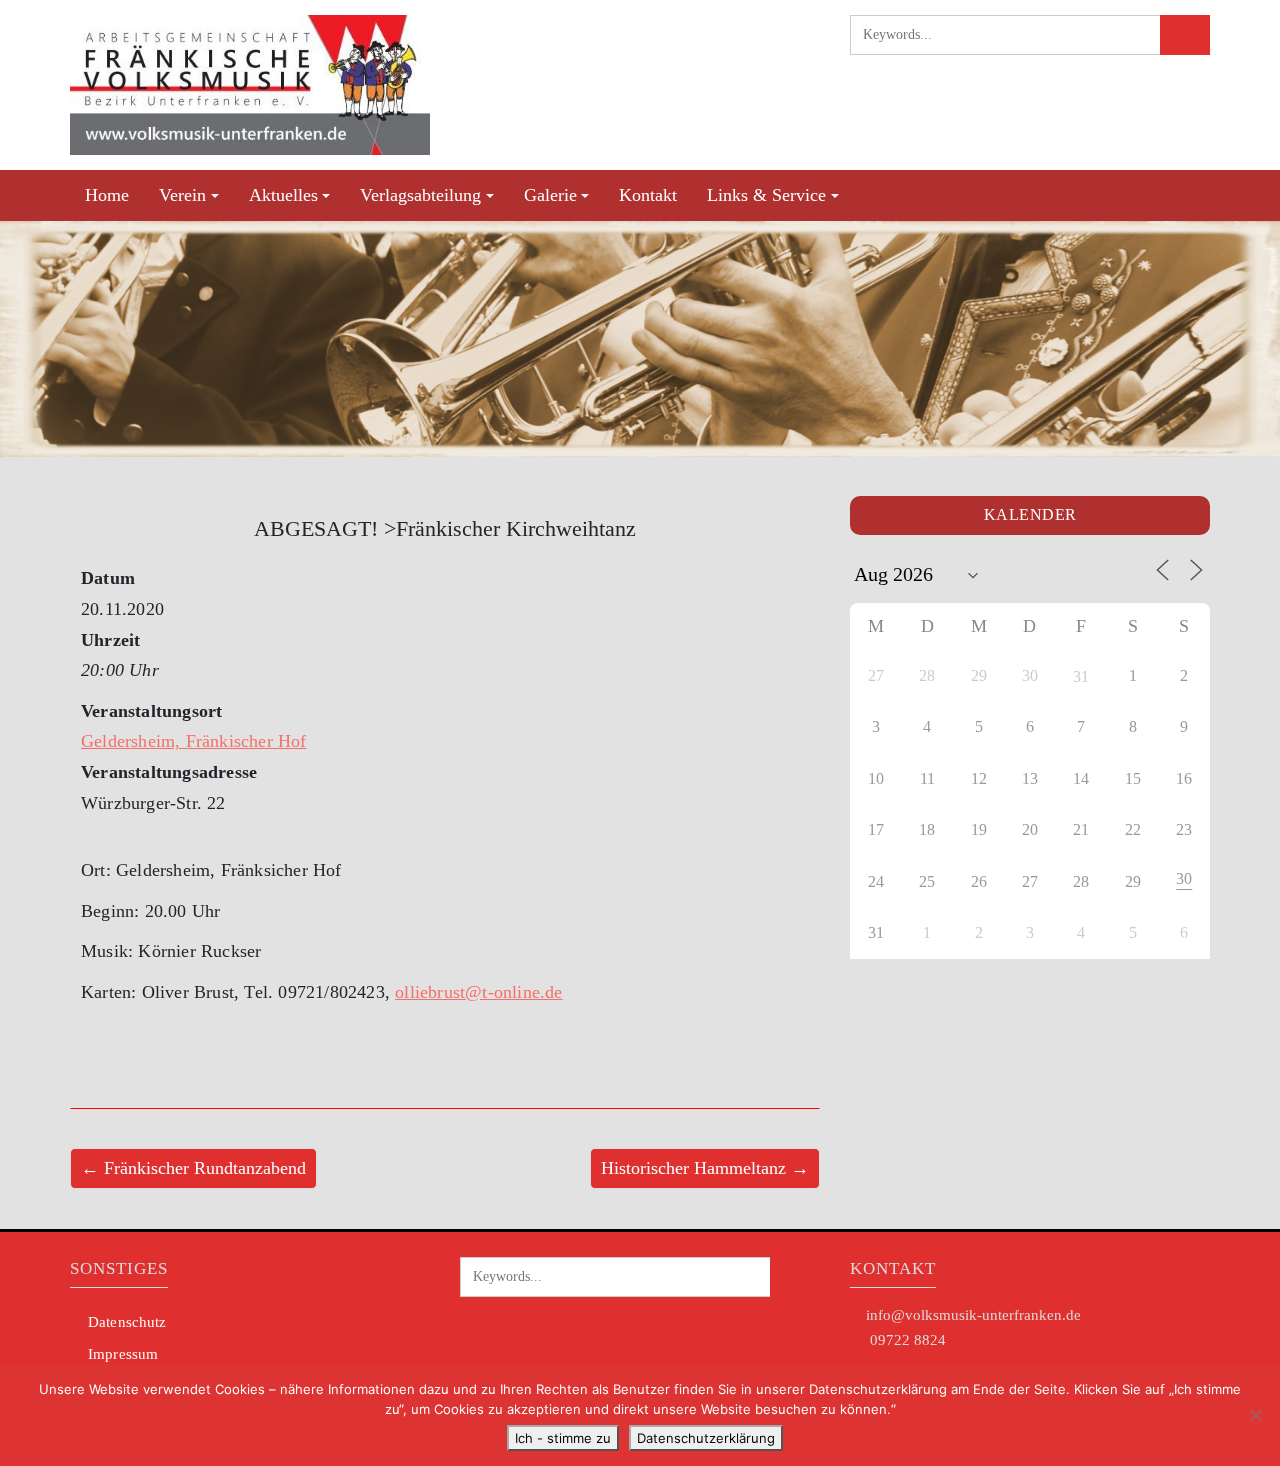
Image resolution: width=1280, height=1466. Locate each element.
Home (107, 195)
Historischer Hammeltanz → (705, 1168)
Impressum (123, 1354)
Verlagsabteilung (420, 195)
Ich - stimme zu (563, 1438)
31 (1081, 676)
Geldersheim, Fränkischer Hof (194, 741)
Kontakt (648, 195)
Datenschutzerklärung (706, 1438)
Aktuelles (283, 195)
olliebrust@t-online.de (478, 992)
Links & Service (766, 195)
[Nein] (1255, 1415)
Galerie (550, 195)
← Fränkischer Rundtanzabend (193, 1168)
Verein (182, 195)
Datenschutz (127, 1322)
